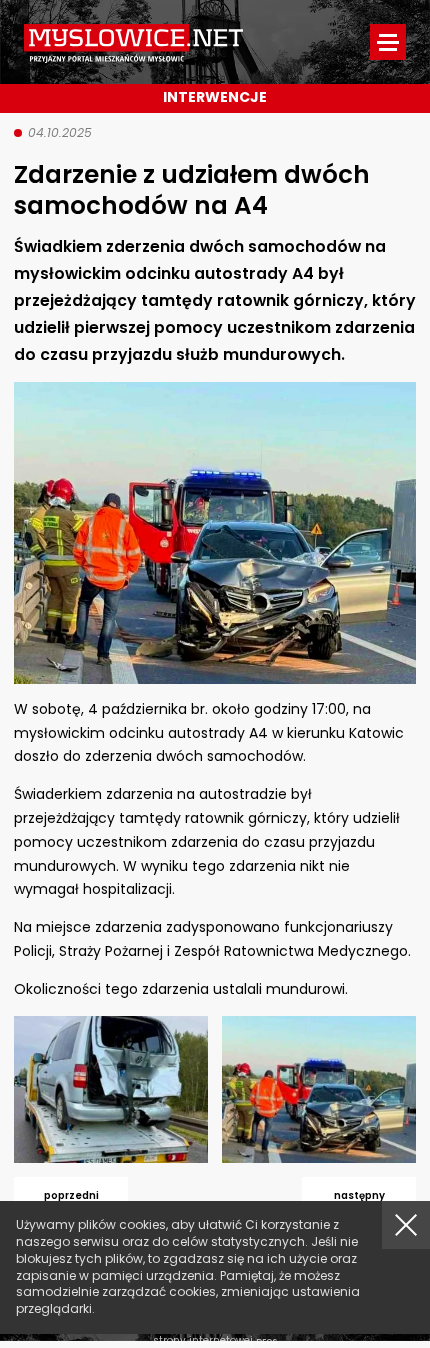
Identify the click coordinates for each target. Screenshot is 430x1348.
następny (359, 1195)
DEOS (267, 1341)
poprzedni (71, 1195)
